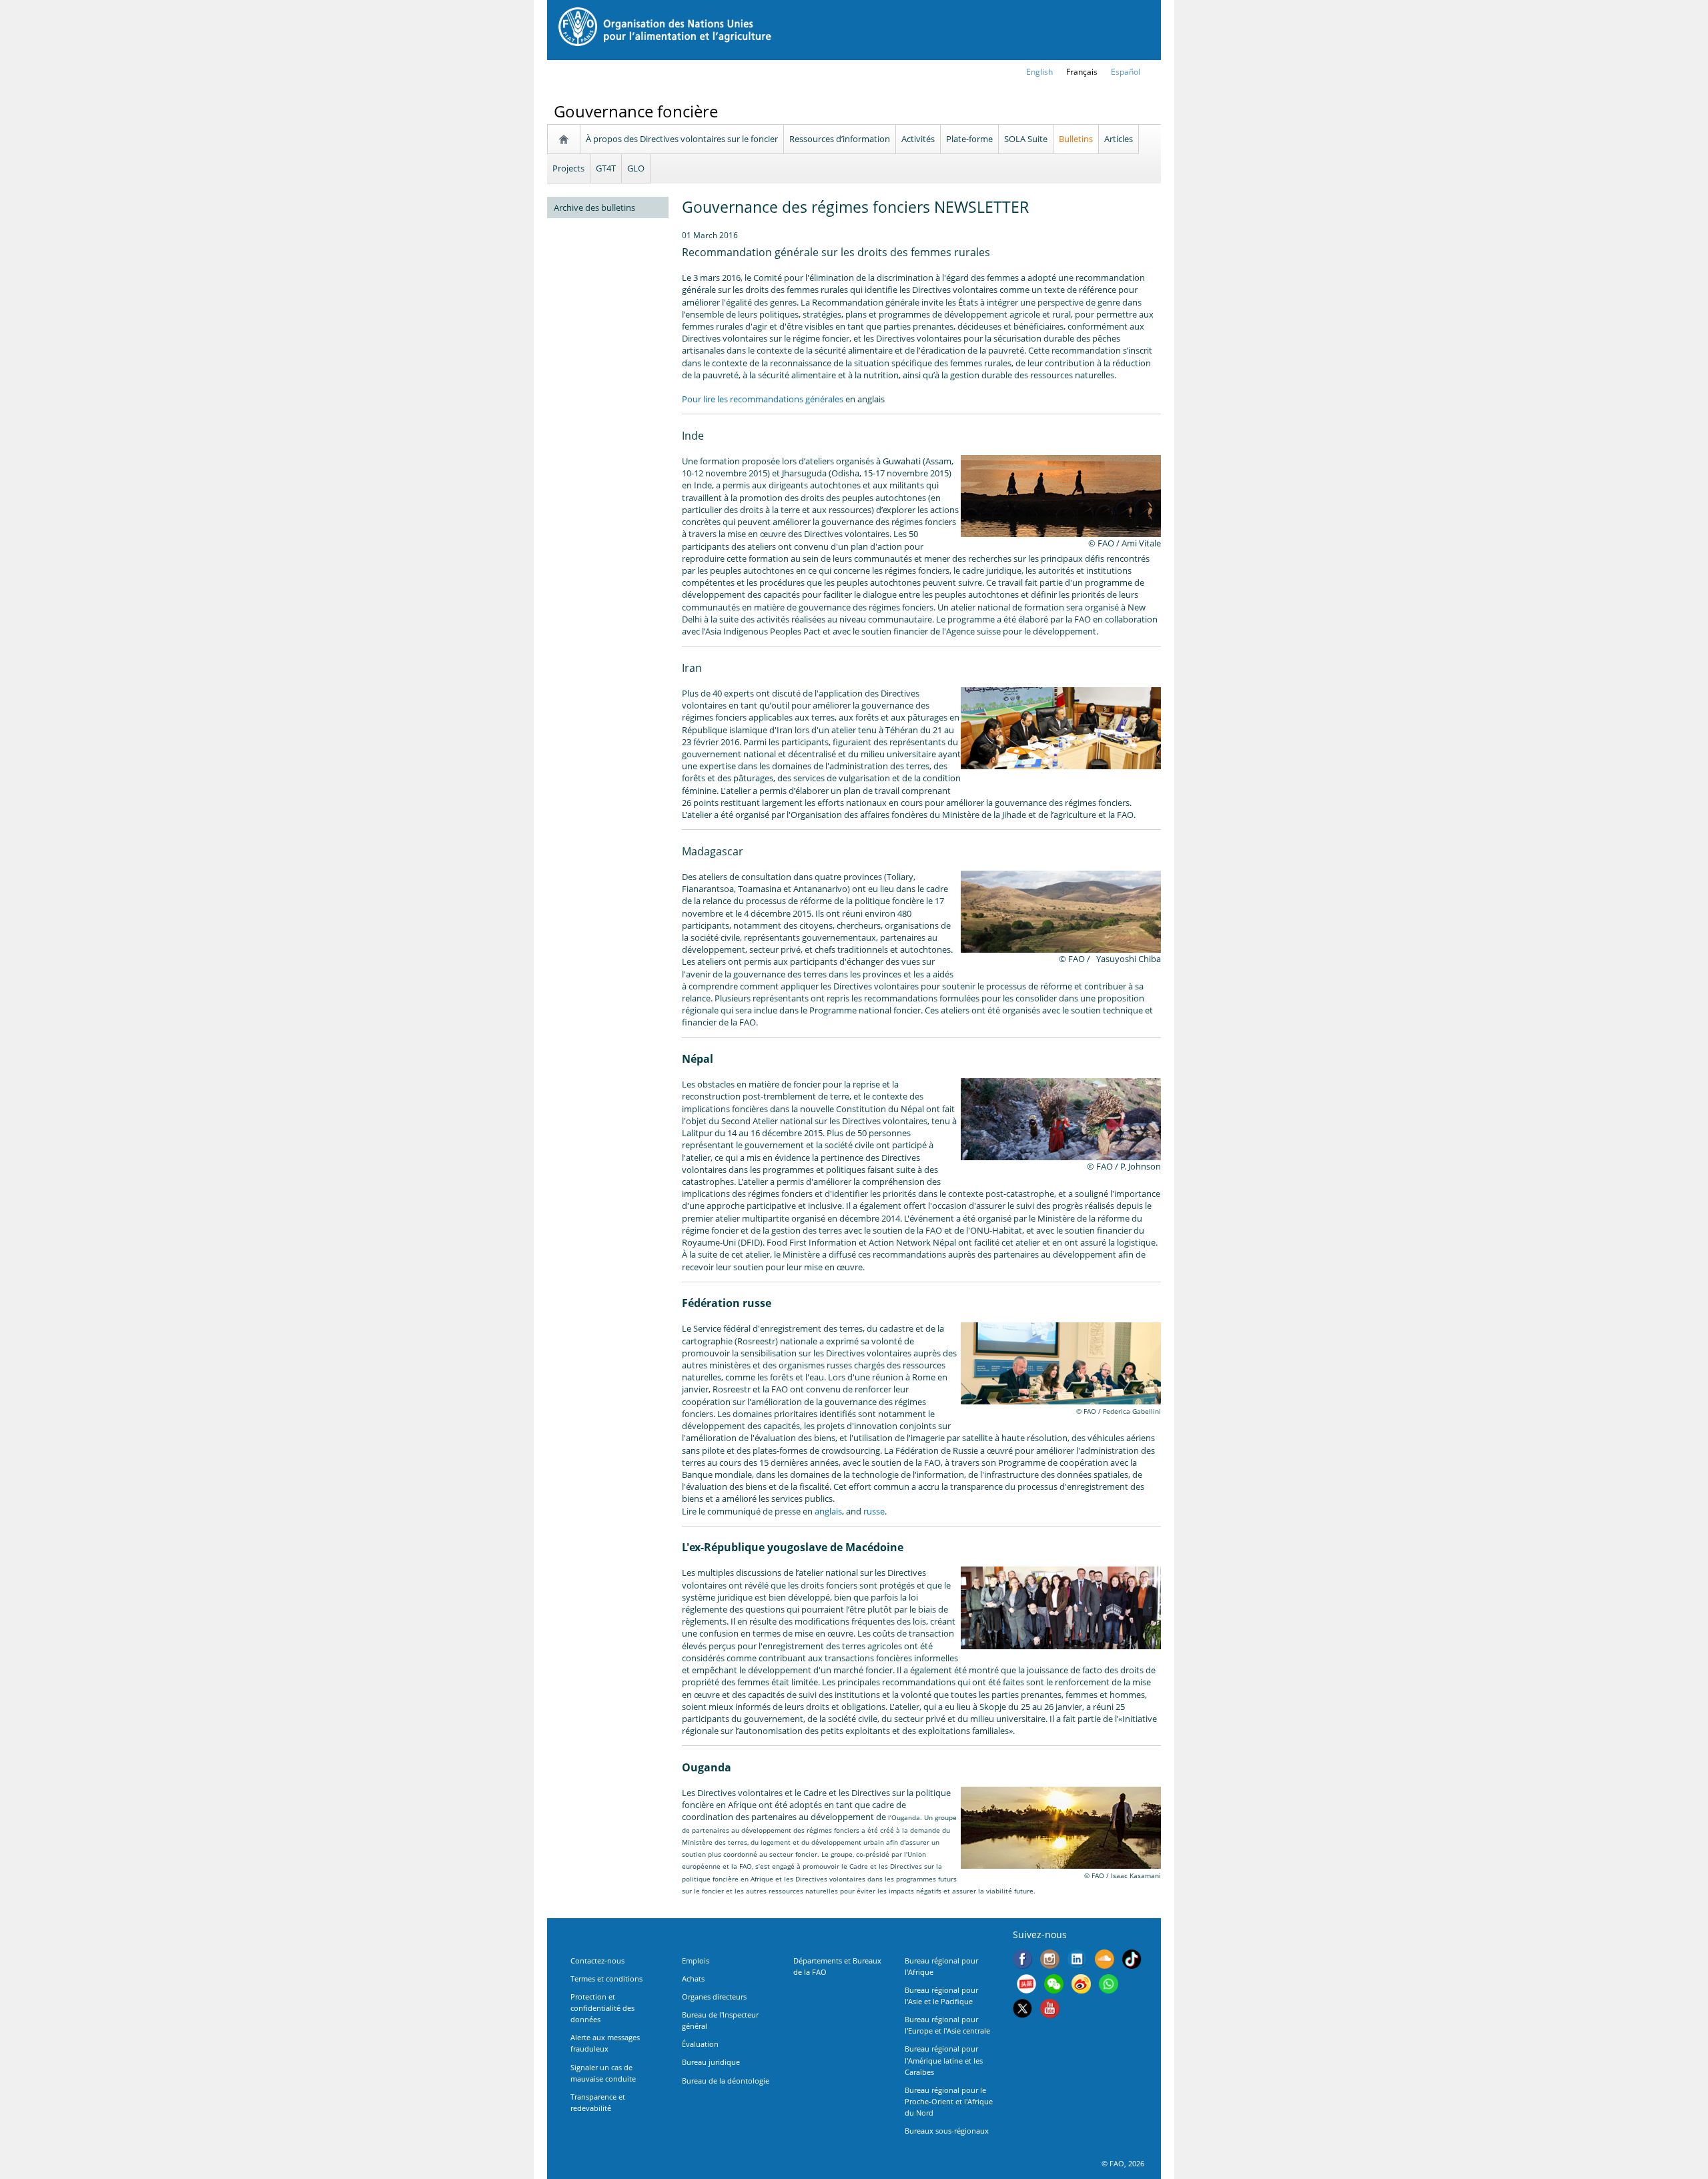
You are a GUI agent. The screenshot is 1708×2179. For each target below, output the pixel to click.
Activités (918, 139)
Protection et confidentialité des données (602, 2008)
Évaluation (700, 2044)
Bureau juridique (711, 2062)
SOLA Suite (1026, 139)
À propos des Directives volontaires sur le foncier (682, 139)
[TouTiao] (1026, 1986)
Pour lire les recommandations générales (763, 399)
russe (874, 1511)
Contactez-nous (597, 1960)
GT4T (606, 168)
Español (1126, 72)
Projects (568, 168)
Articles (1119, 139)
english (1039, 72)
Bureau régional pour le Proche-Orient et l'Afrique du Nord (949, 2101)
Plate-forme (969, 139)
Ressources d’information (840, 139)
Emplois (696, 1960)
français (1082, 72)
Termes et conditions (606, 1979)
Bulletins (1076, 139)
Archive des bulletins (594, 207)
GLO (636, 168)
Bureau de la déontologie (726, 2081)
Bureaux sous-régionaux (947, 2131)
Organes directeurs (714, 1997)
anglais (828, 1511)
